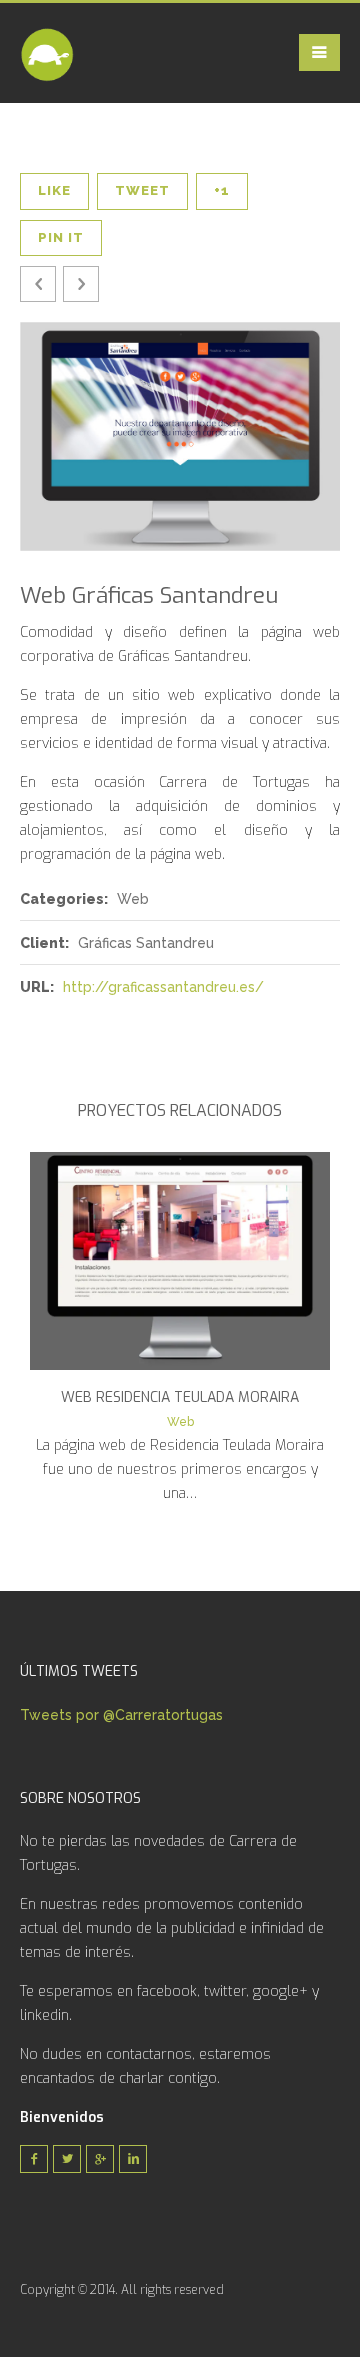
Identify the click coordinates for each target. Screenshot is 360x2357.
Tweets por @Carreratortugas (121, 1715)
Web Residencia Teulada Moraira (180, 1397)
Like (54, 190)
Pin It (61, 237)
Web (180, 1422)
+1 (222, 190)
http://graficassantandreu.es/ (163, 987)
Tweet (142, 190)
